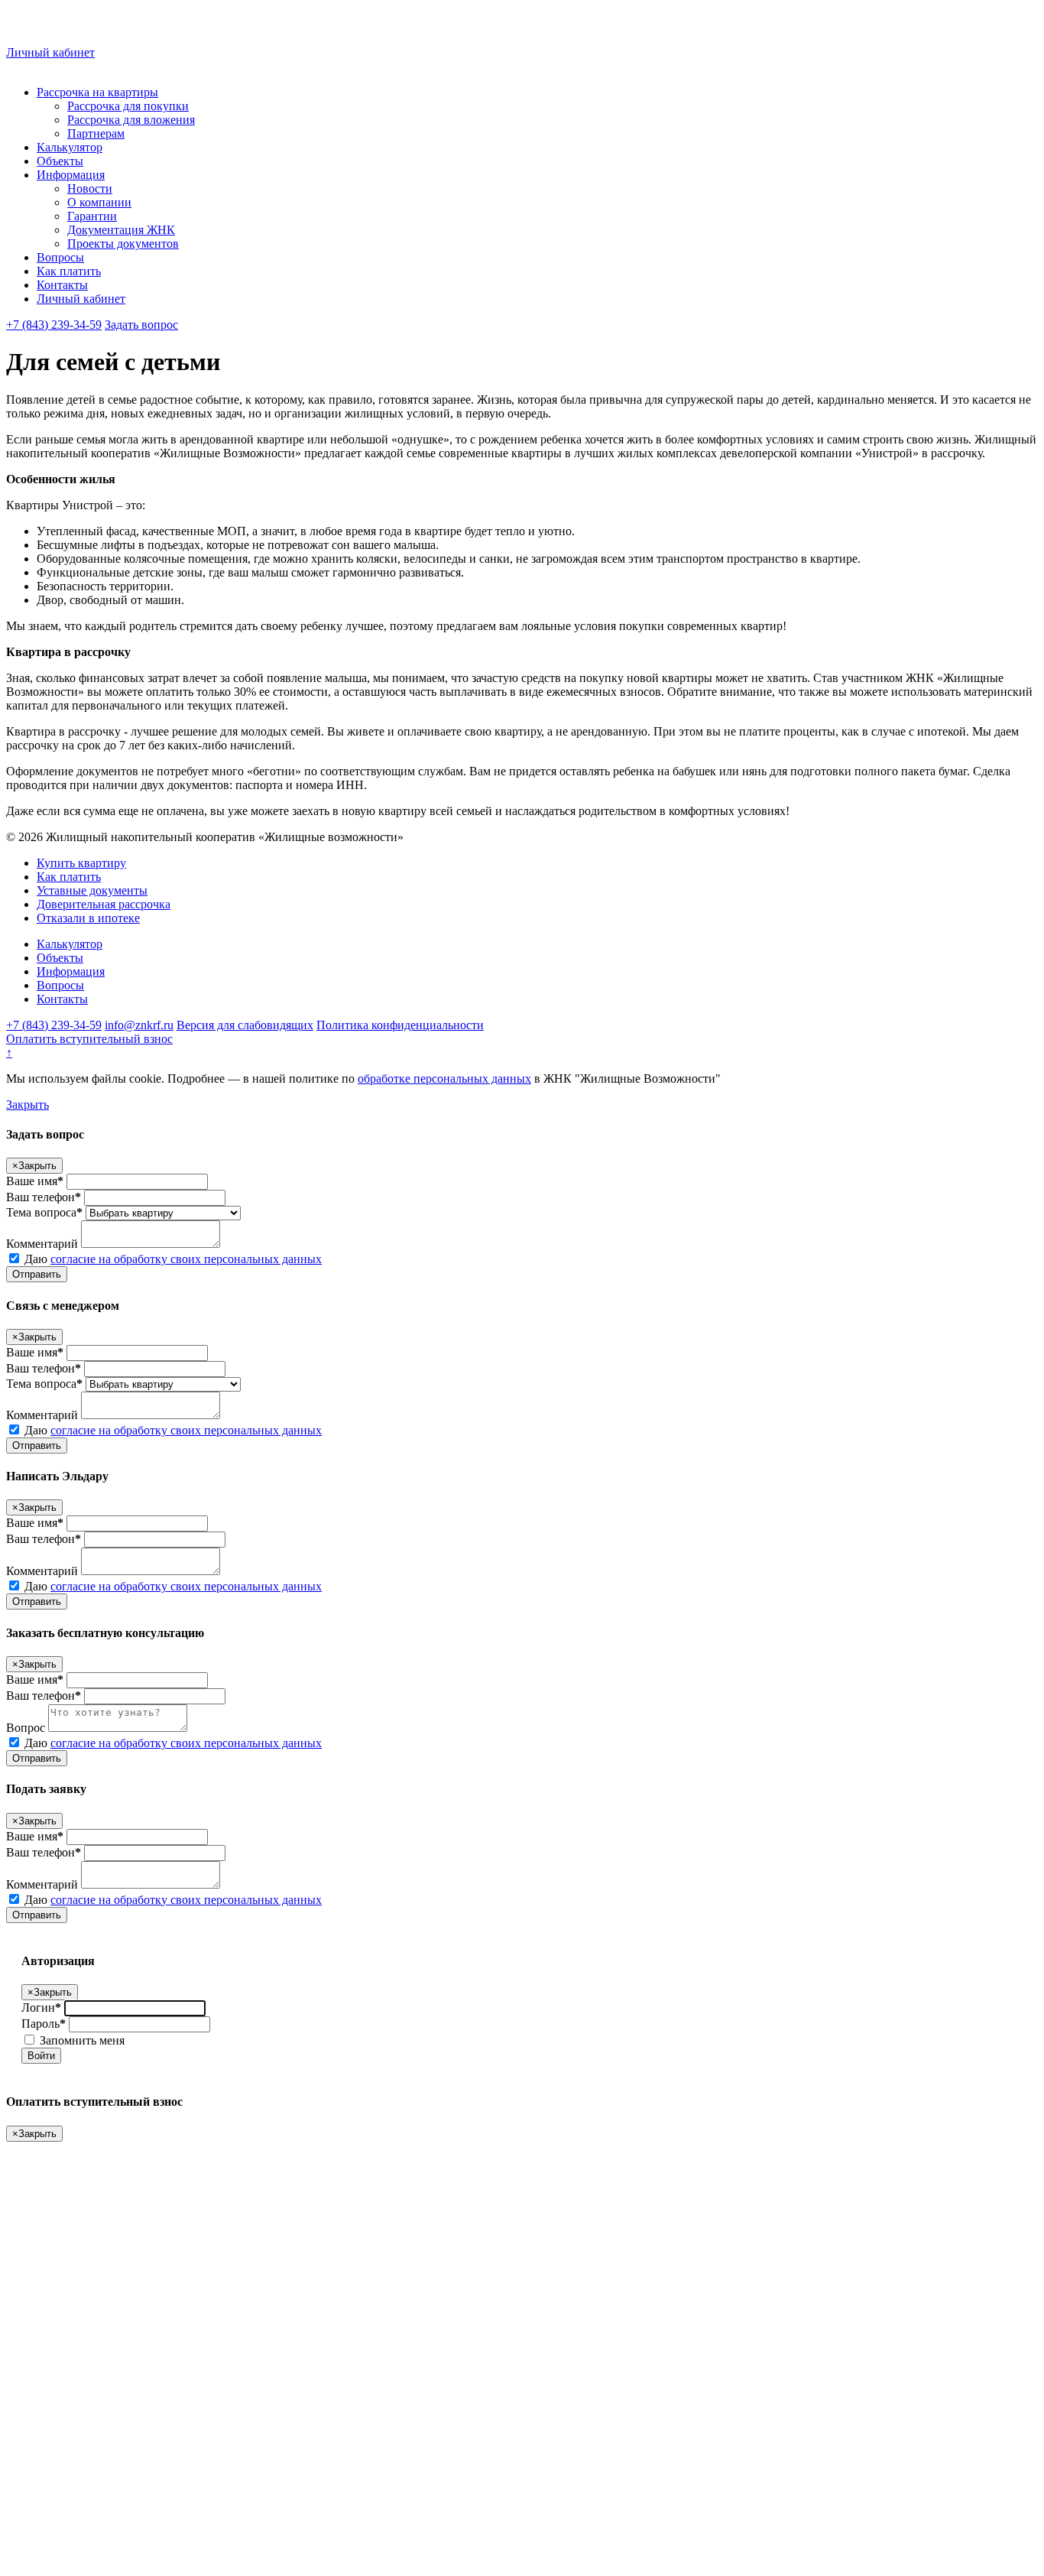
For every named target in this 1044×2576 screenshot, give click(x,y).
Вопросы (60, 257)
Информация (71, 175)
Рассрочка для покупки (128, 106)
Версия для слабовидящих (245, 1025)
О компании (99, 202)
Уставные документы (92, 890)
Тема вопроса (44, 1212)
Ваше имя (35, 1181)
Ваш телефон (44, 1197)
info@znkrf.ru (139, 1025)
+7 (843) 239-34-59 (54, 325)
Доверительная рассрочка (104, 904)
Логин (41, 2008)
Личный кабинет (50, 52)
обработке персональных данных (444, 1078)
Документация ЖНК (121, 230)
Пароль (44, 2024)
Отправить (37, 1274)
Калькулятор (70, 147)
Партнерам (96, 133)
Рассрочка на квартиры (97, 92)
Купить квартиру (81, 863)
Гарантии (92, 216)
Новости (90, 188)
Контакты (62, 285)
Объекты (60, 161)
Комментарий (42, 1244)
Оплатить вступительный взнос (89, 1039)
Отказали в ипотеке (88, 918)
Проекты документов (123, 244)
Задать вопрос (141, 325)
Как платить (69, 271)
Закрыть (28, 1104)
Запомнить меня (81, 2040)
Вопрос (26, 1728)
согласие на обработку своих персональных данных (186, 1259)
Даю (172, 1259)
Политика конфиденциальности (400, 1025)
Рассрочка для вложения (131, 120)
